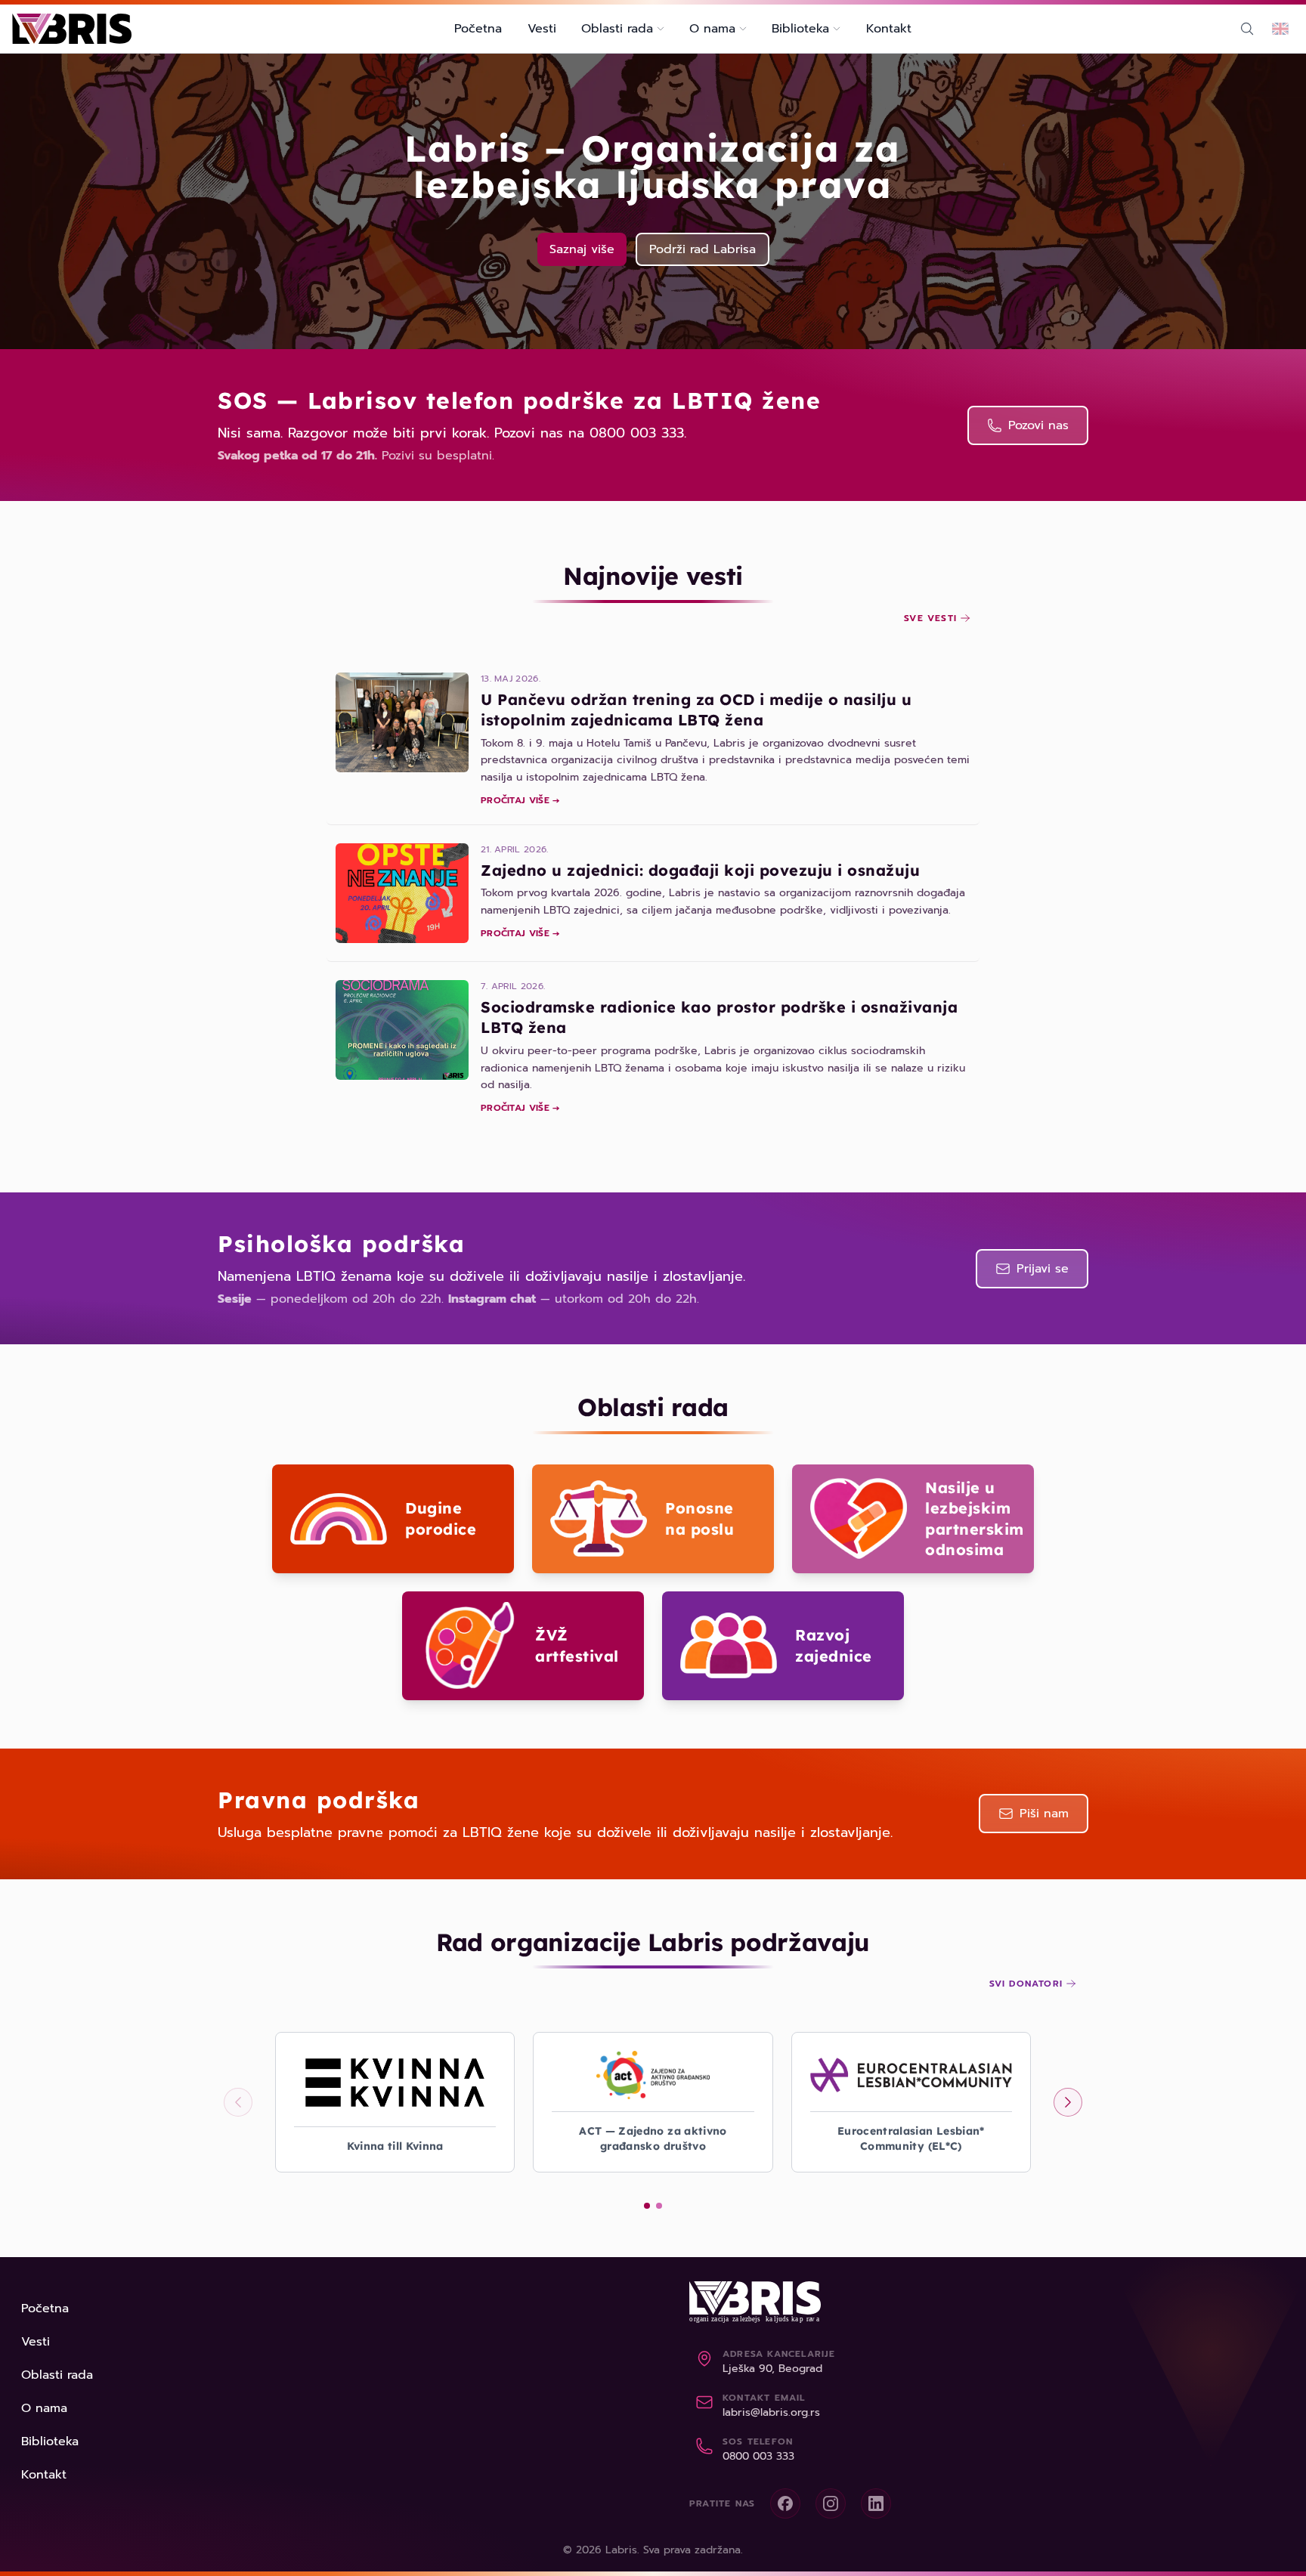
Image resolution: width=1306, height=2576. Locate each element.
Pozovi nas (1038, 425)
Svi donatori (1026, 1984)
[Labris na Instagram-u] (831, 2503)
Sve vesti (930, 618)
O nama (44, 2408)
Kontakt (889, 29)
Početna (478, 29)
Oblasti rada (57, 2375)
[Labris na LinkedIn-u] (876, 2503)
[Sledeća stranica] (1068, 2102)
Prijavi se (1043, 1269)
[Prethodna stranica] (238, 2102)
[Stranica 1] (647, 2206)
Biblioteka (50, 2441)
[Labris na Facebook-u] (785, 2503)
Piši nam (1044, 1814)
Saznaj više (582, 249)
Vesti (542, 29)
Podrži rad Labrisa (703, 249)
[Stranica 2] (659, 2206)
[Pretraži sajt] (1247, 29)
